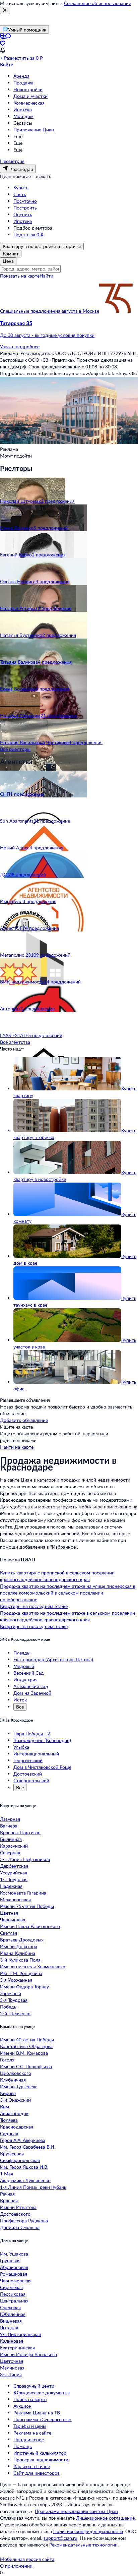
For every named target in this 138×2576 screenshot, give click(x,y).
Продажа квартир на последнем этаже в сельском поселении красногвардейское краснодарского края (67, 1616)
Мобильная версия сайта (27, 2559)
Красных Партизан (20, 1832)
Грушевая (10, 2260)
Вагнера (9, 1826)
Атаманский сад (31, 1686)
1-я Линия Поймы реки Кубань (33, 2187)
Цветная (9, 1913)
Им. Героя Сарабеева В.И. (28, 2147)
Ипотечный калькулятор (40, 2453)
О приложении (16, 2566)
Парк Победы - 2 (32, 1733)
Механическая (15, 1899)
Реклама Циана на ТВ (37, 2413)
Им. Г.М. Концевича (21, 1973)
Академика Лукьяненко (25, 2180)
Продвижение (29, 2439)
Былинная (11, 1839)
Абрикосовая (14, 2267)
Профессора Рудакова (24, 2221)
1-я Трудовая (14, 1879)
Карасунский (14, 1846)
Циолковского (16, 2073)
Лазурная (10, 1819)
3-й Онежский (15, 2100)
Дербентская (14, 1866)
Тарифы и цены (30, 2426)
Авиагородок (14, 2113)
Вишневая (11, 2321)
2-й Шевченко (15, 2013)
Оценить (23, 214)
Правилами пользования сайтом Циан (76, 2511)
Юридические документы (42, 2392)
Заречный (11, 1993)
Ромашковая (14, 2274)
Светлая (9, 1933)
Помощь (23, 2446)
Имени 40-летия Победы (27, 2040)
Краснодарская (17, 2127)
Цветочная (12, 2361)
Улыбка (21, 1747)
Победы (9, 2007)
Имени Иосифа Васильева (28, 2354)
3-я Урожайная (16, 1980)
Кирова (8, 2093)
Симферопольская (20, 2160)
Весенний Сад (29, 1673)
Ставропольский (31, 1780)
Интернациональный (36, 1754)
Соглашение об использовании (98, 3)
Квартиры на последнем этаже (34, 1606)
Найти (46, 276)
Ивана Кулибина (18, 1953)
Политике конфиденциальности (88, 2531)
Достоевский (28, 1774)
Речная (7, 2194)
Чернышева (13, 1920)
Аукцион (22, 2406)
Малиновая (12, 2368)
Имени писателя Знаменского (33, 1966)
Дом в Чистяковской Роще (42, 1767)
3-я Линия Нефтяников (25, 1859)
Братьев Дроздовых (22, 1940)
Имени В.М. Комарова (24, 2053)
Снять (20, 194)
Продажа (23, 83)
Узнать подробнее (20, 346)
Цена (8, 261)
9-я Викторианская (20, 2334)
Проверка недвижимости (41, 2460)
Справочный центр (34, 2386)
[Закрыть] (5, 10)
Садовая (9, 2133)
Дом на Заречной (32, 1693)
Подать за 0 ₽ (28, 234)
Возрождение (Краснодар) (42, 1740)
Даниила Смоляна (20, 2227)
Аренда (21, 76)
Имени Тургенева (19, 2086)
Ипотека (23, 109)
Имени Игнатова (18, 2207)
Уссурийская (14, 1873)
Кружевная (12, 2153)
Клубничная (13, 2080)
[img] (116, 311)
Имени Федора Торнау (24, 1987)
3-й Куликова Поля (20, 1960)
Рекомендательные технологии (83, 2545)
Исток (20, 1700)
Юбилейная (13, 2314)
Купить (21, 188)
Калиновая (12, 2341)
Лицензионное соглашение (105, 2518)
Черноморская (16, 2281)
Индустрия (25, 1680)
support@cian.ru (60, 2538)
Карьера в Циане (32, 2466)
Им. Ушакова (14, 2254)
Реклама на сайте (32, 2433)
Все (20, 1707)
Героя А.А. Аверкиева (23, 2140)
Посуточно (25, 201)
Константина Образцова (26, 2046)
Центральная (14, 2301)
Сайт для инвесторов (37, 2473)
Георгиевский (28, 1760)
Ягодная (9, 2327)
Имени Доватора (19, 1946)
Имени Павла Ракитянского (30, 1926)
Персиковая (13, 2294)
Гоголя (7, 2060)
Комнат (11, 254)
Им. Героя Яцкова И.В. (24, 2167)
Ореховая (10, 2307)
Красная (9, 2200)
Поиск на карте (30, 2399)
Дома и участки (30, 96)
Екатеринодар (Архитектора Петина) (53, 1659)
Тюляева (9, 2120)
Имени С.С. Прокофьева (26, 2066)
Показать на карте (20, 276)
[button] (69, 329)
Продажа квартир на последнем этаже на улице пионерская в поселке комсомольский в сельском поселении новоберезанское (68, 1593)
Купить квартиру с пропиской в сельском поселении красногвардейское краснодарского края (57, 1576)
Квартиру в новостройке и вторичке (42, 246)
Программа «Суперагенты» (43, 2419)
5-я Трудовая (14, 2000)
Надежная (11, 1886)
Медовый (24, 1666)
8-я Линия (11, 2374)
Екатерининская (17, 2348)
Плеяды (22, 1653)
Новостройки (28, 89)
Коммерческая (29, 103)
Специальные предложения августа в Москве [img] (50, 311)
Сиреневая (11, 2287)
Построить (25, 208)
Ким (5, 2107)
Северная (10, 1852)
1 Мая (7, 2174)
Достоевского (15, 2214)
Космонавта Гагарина (23, 1893)
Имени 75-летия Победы (27, 1906)
